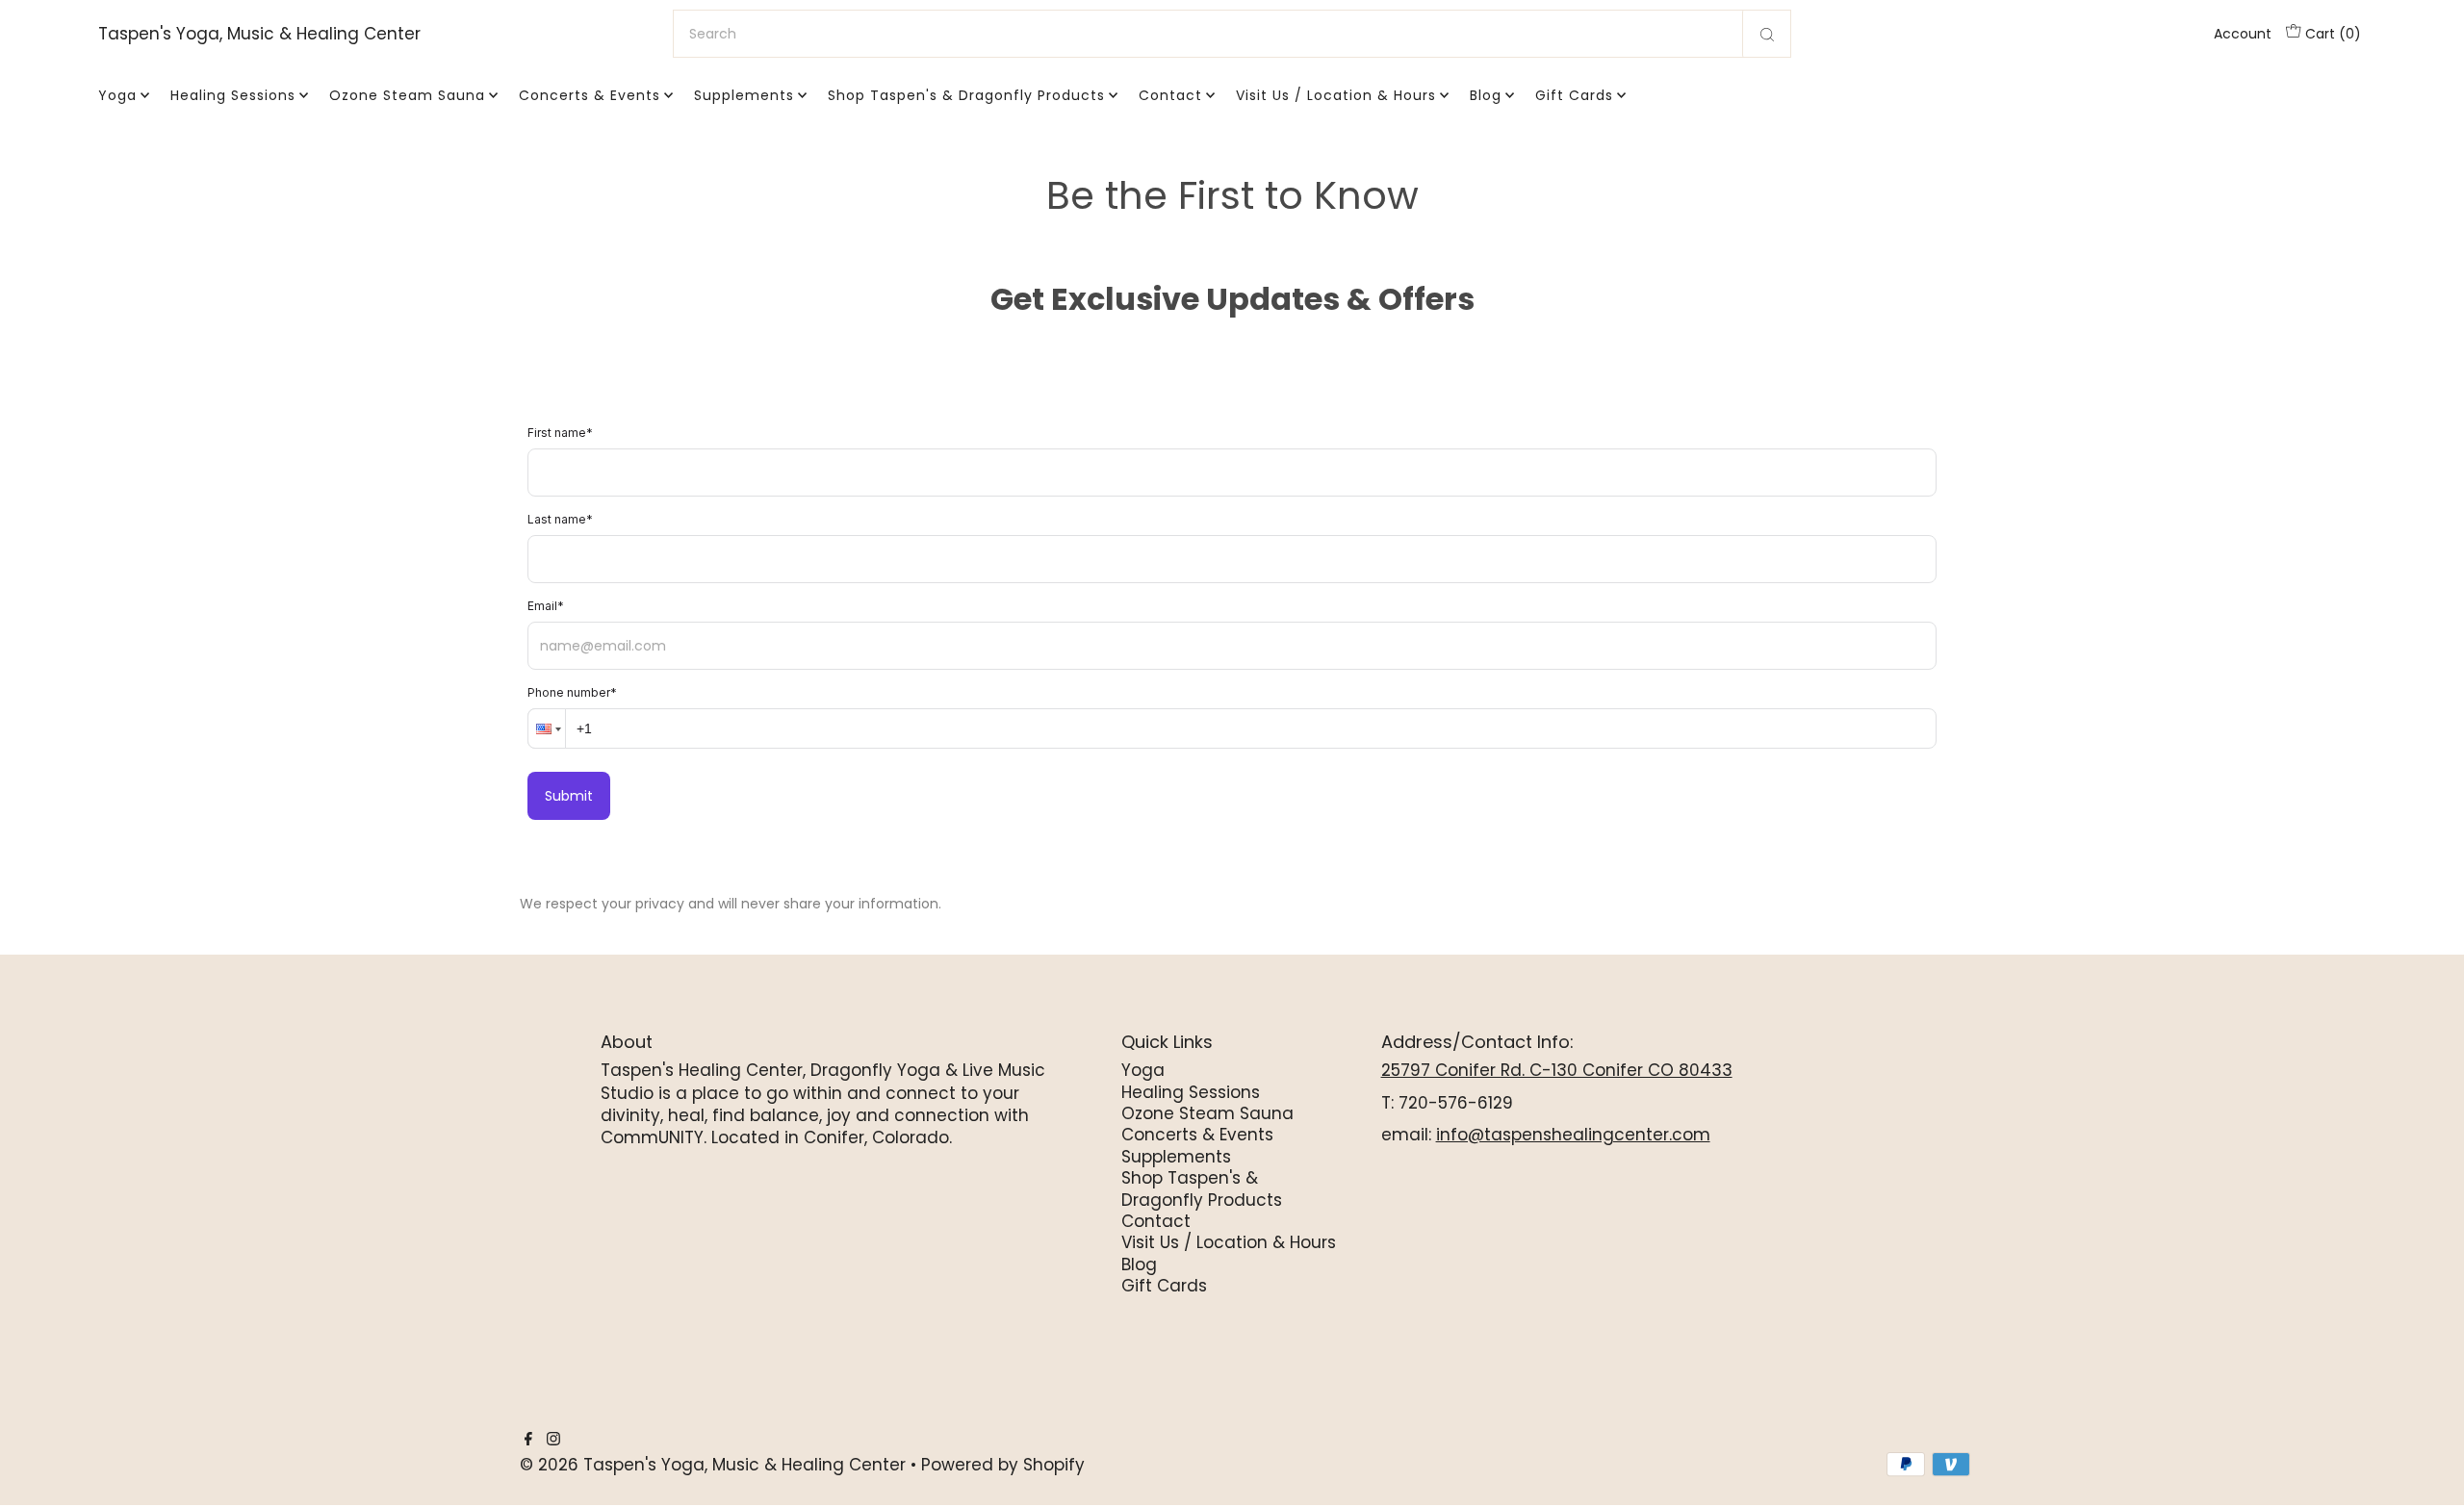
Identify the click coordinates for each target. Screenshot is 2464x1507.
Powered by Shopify (1003, 1465)
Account (2243, 34)
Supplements (744, 95)
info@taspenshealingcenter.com (1573, 1135)
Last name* (560, 519)
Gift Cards (1574, 95)
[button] (547, 728)
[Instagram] (553, 1440)
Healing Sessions (233, 95)
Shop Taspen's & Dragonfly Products (966, 95)
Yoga (117, 95)
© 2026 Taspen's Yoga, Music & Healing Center (713, 1465)
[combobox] (1232, 34)
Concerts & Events (590, 95)
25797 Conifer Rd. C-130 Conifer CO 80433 (1557, 1070)
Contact (1170, 95)
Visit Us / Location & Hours (1336, 95)
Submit (569, 796)
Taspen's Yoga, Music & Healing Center (259, 34)
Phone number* (572, 692)
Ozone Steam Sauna (407, 95)
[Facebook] (528, 1440)
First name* (560, 433)
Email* (546, 606)
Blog (1486, 95)
